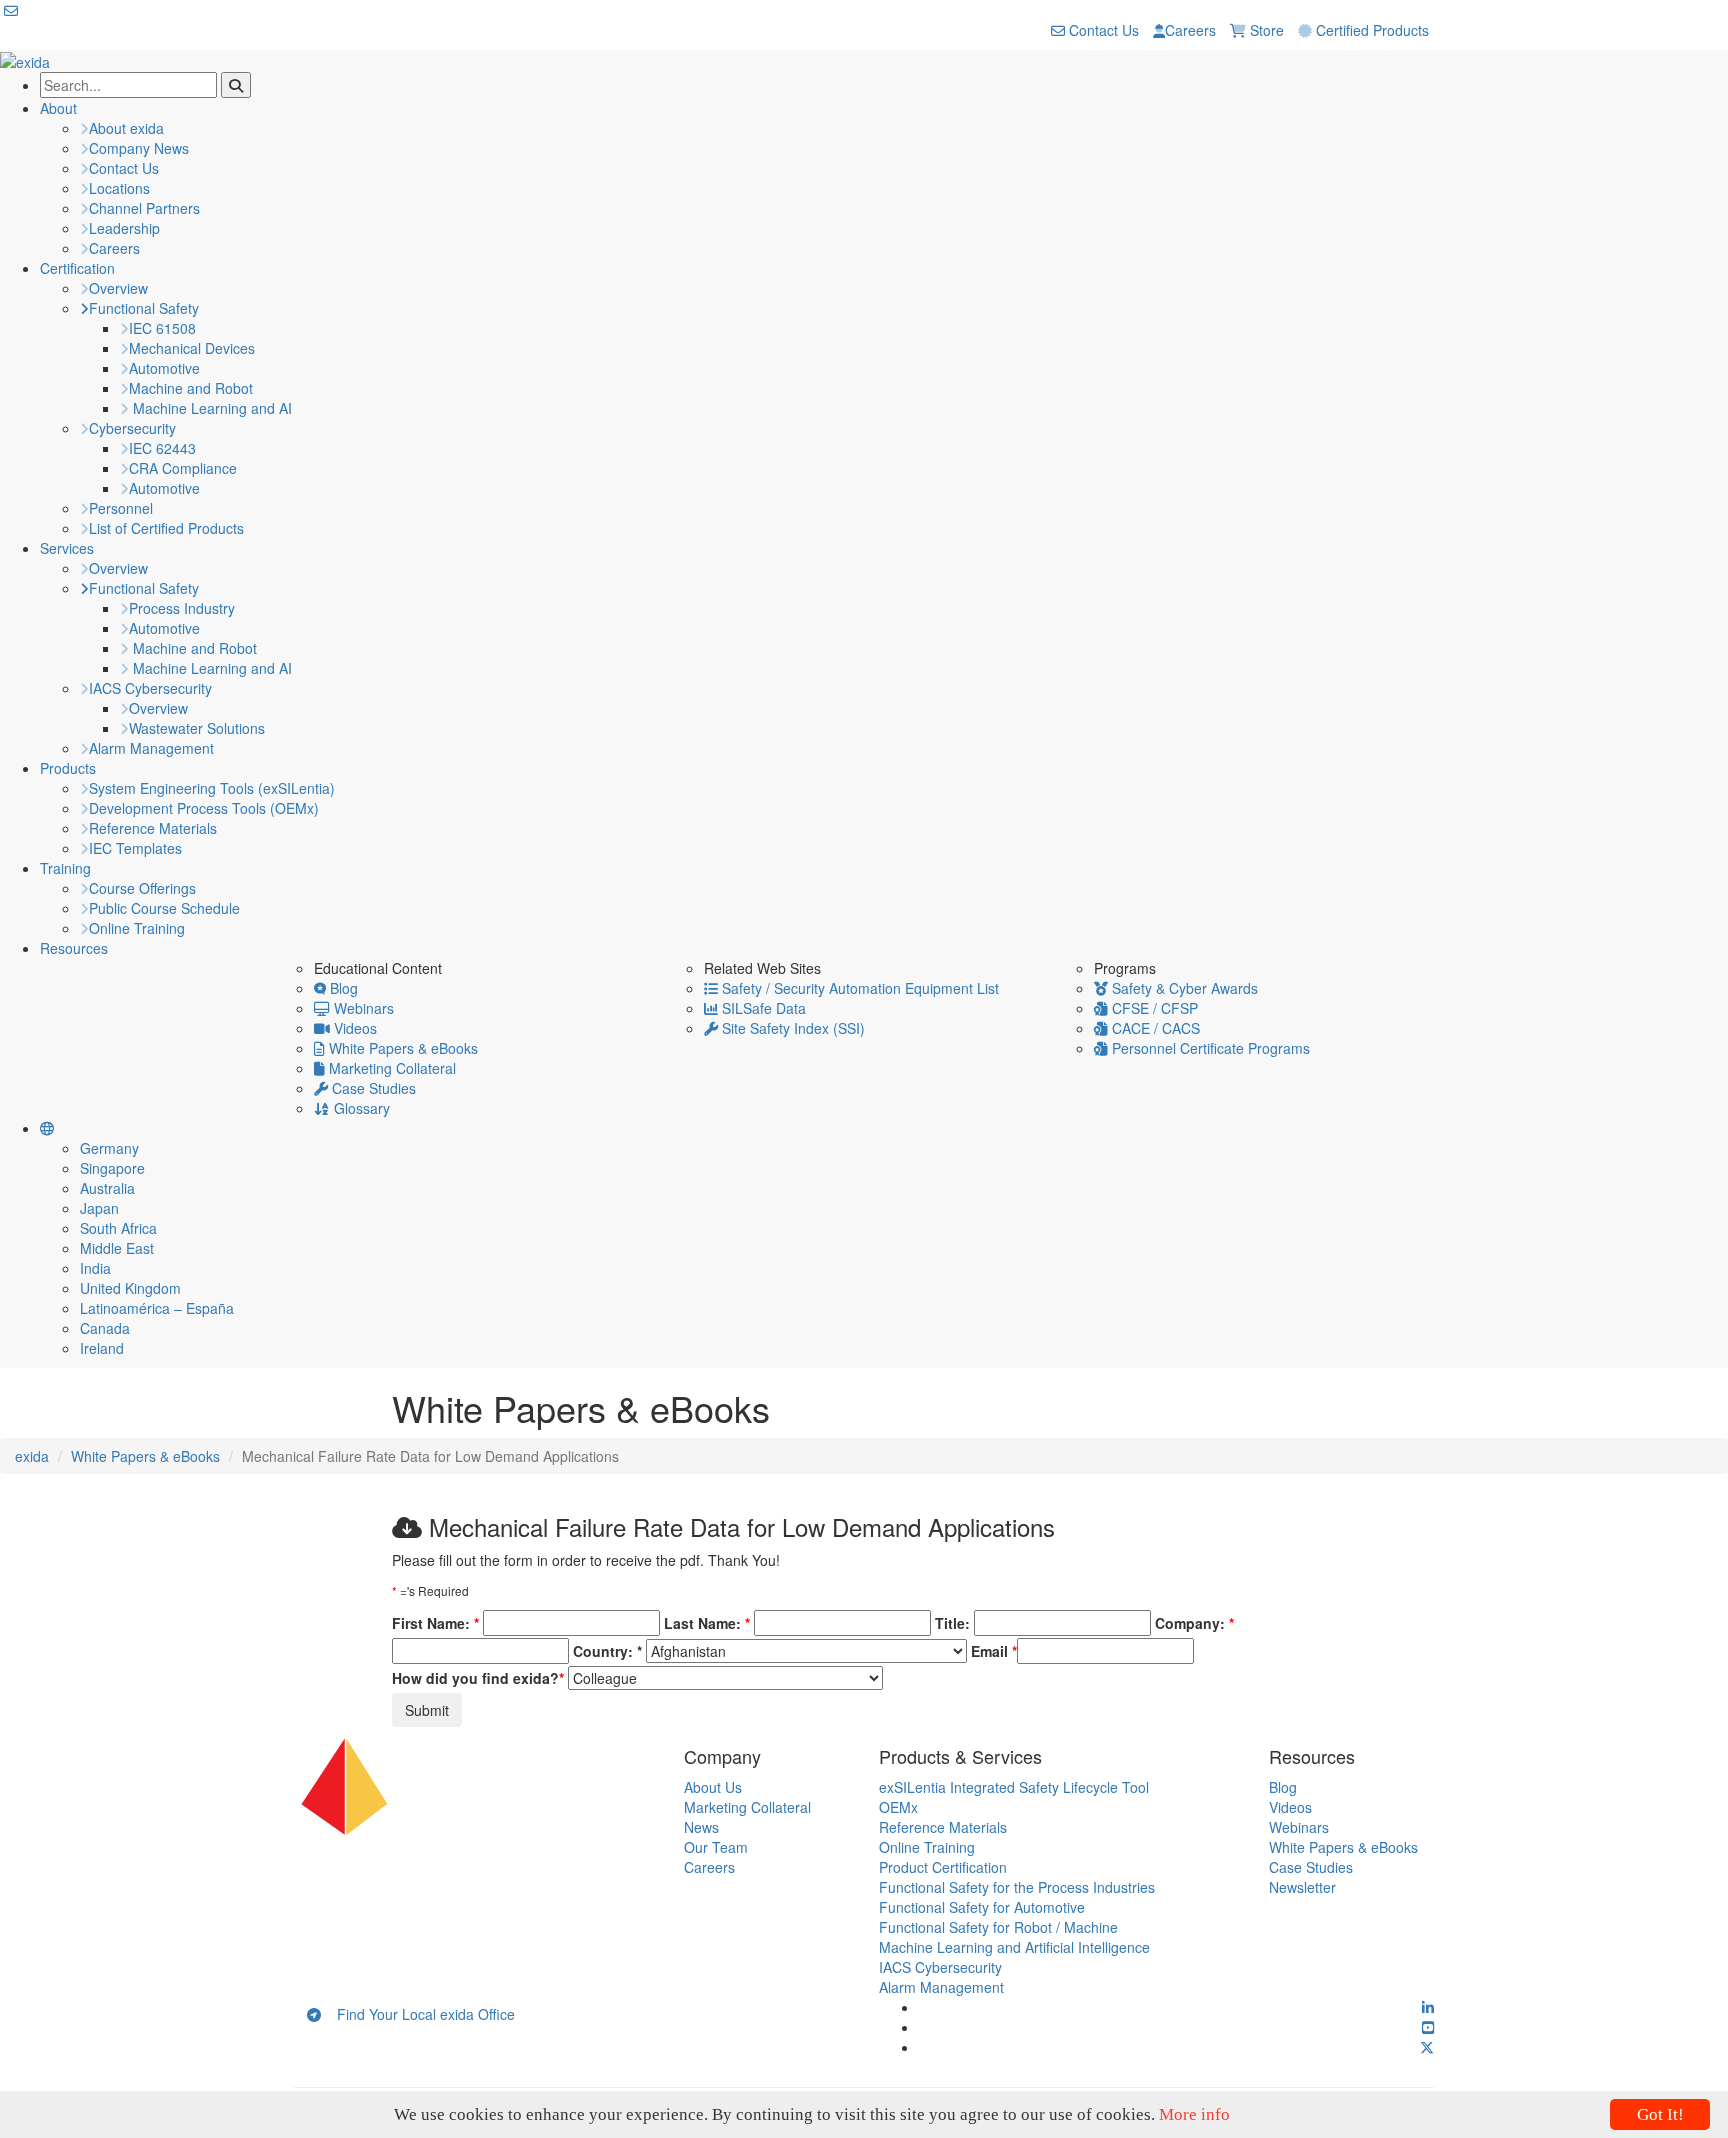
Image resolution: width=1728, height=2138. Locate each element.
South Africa (118, 1228)
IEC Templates (135, 848)
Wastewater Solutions (197, 728)
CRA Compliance (183, 468)
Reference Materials (153, 828)
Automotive (164, 368)
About (58, 108)
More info (1194, 2114)
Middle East (117, 1248)
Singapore (112, 1168)
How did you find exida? (478, 1678)
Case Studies (372, 1088)
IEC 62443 (162, 448)
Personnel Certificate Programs (1209, 1048)
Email (994, 1651)
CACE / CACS (1154, 1028)
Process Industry (182, 608)
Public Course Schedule (164, 908)
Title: (952, 1623)
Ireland (102, 1348)
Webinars (362, 1008)
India (95, 1268)
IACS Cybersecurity (150, 688)
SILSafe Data (762, 1008)
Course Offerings (142, 888)
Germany (109, 1148)
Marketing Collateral (390, 1068)
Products (68, 768)
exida (32, 1456)
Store (1265, 30)
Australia (107, 1188)
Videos (353, 1028)
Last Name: (707, 1623)
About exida (126, 128)
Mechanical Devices (192, 348)
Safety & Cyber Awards (1183, 988)
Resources (74, 948)
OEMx (898, 1807)
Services (67, 548)
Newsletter (1302, 1887)
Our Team (716, 1847)
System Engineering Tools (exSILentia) (212, 788)
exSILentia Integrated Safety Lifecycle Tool (1014, 1787)
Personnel (121, 508)
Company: (1194, 1623)
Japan (99, 1208)
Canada (105, 1328)
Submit (427, 1710)
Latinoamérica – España (157, 1308)
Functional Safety (144, 308)
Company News (139, 148)
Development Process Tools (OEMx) (204, 808)
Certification (77, 268)
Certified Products (1370, 30)
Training (65, 868)
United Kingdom (130, 1288)
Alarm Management (151, 748)
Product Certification (943, 1867)
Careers (1190, 30)
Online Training (137, 928)
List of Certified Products (166, 528)
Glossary (360, 1108)
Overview (118, 288)
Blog (342, 988)
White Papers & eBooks (401, 1048)
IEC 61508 (162, 328)
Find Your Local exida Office (418, 2014)
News (701, 1827)
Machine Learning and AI (210, 408)
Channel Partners (144, 208)
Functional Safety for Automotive (982, 1907)
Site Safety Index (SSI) (791, 1028)
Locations (119, 188)
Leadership (124, 228)
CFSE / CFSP (1153, 1008)
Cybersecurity (132, 428)
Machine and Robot (191, 388)
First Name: (435, 1623)
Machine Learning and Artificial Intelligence (1014, 1947)
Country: (607, 1651)
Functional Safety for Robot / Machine (998, 1927)
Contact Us (1102, 30)
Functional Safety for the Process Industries (1017, 1887)
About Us (713, 1787)
